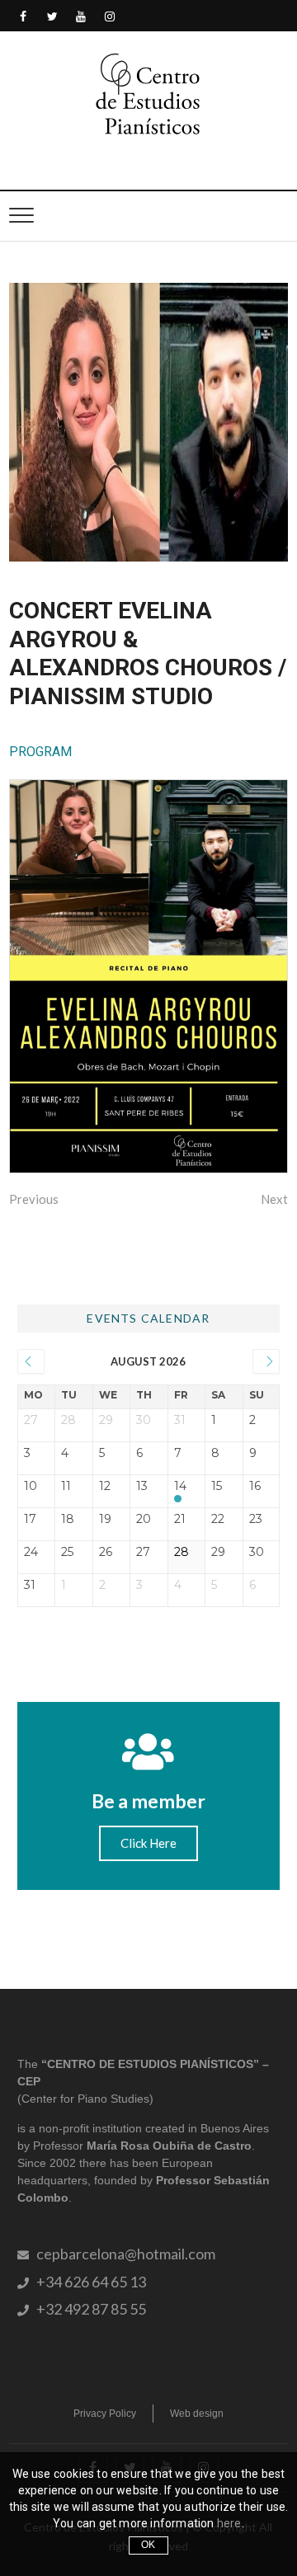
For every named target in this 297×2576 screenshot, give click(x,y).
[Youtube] (81, 17)
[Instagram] (110, 17)
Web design (197, 2414)
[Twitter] (52, 17)
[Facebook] (24, 17)
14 (180, 1486)
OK (148, 2545)
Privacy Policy (105, 2414)
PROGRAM (40, 752)
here (229, 2523)
